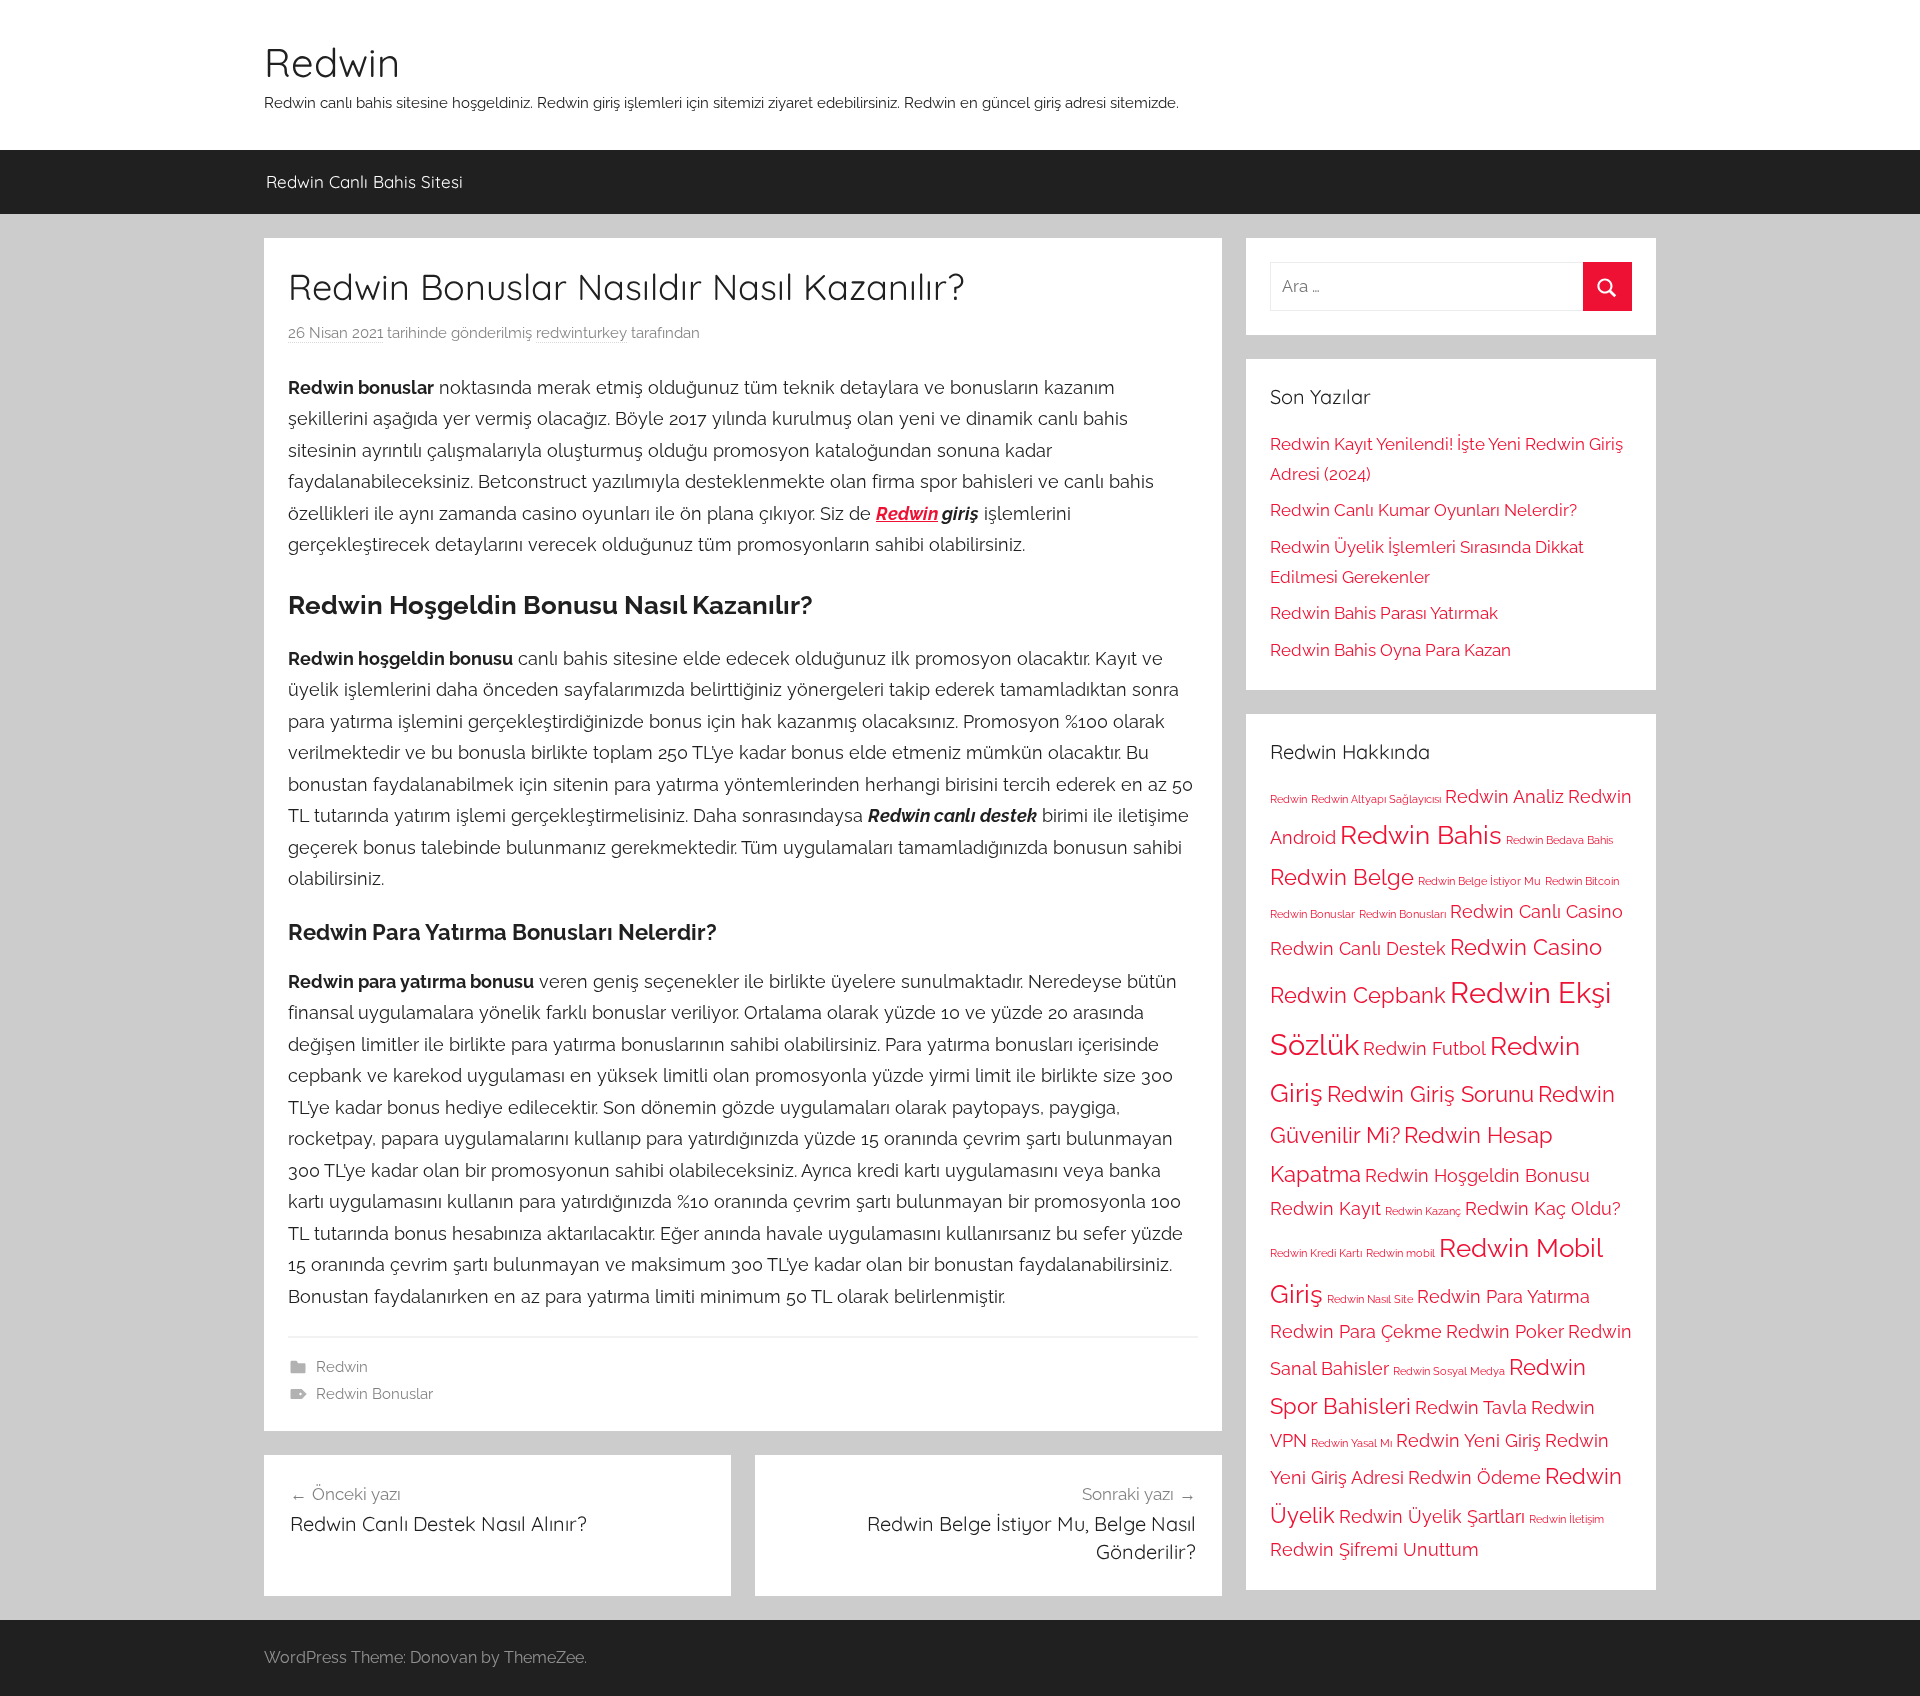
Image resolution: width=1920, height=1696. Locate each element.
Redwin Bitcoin (1582, 881)
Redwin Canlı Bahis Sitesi (364, 181)
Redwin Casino (1526, 947)
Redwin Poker (1505, 1331)
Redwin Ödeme (1474, 1477)
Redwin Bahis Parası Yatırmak (1384, 613)
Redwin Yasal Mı (1351, 1443)
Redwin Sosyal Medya (1449, 1371)
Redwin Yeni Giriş (1468, 1440)
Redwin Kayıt (1325, 1208)
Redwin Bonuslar (374, 1394)
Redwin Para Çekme (1356, 1331)
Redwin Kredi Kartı (1316, 1253)
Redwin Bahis (1421, 834)
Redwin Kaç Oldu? (1543, 1208)
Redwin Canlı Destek (1358, 948)
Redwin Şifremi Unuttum (1374, 1549)
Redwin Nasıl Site (1370, 1299)
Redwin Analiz (1504, 796)
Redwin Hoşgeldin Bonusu (1477, 1175)
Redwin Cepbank (1358, 995)
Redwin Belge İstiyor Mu (1479, 881)
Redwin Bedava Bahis (1559, 840)
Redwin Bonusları (1402, 914)
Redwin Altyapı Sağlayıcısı (1376, 799)
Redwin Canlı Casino (1536, 911)
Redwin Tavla (1471, 1407)
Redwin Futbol (1424, 1048)
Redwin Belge (1342, 877)
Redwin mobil (1400, 1253)
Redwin (332, 62)
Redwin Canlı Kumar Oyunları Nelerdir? (1423, 510)
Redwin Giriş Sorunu (1430, 1094)
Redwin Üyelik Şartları (1432, 1516)
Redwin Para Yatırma (1503, 1296)
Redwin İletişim (1566, 1519)
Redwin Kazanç (1423, 1211)
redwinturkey (581, 333)
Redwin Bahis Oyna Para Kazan (1390, 650)
